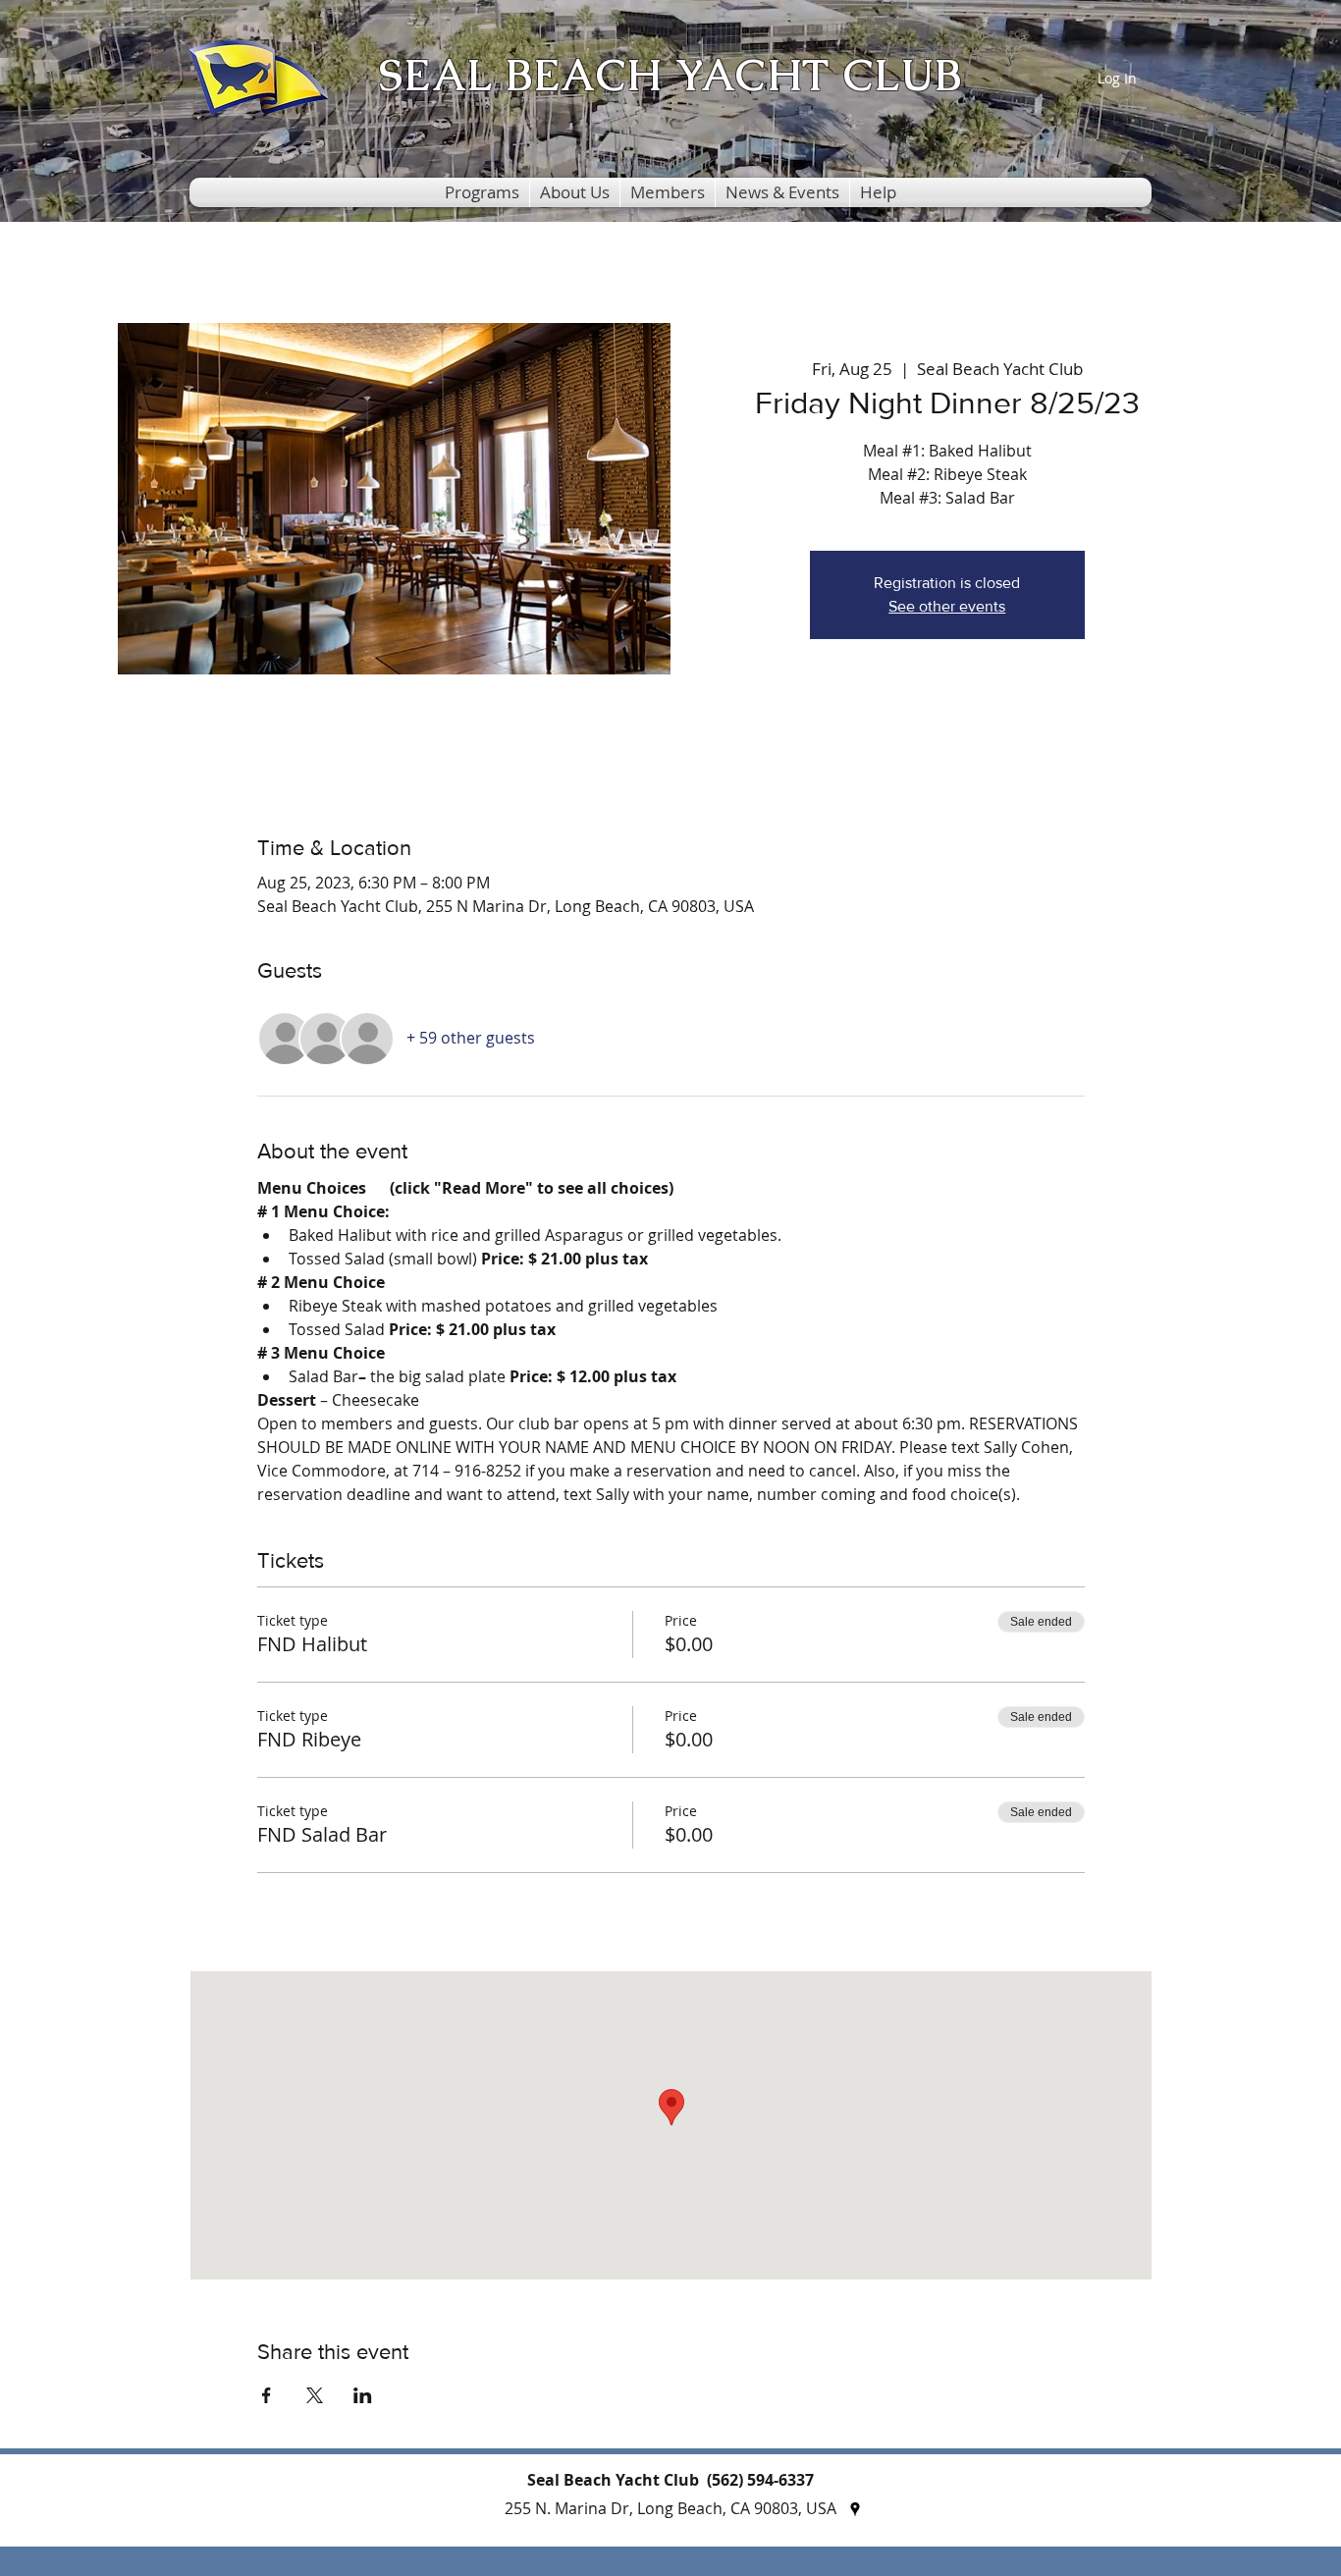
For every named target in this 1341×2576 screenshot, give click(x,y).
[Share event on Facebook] (267, 2395)
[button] (482, 192)
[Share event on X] (315, 2395)
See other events (947, 606)
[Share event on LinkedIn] (363, 2395)
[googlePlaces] (855, 2509)
